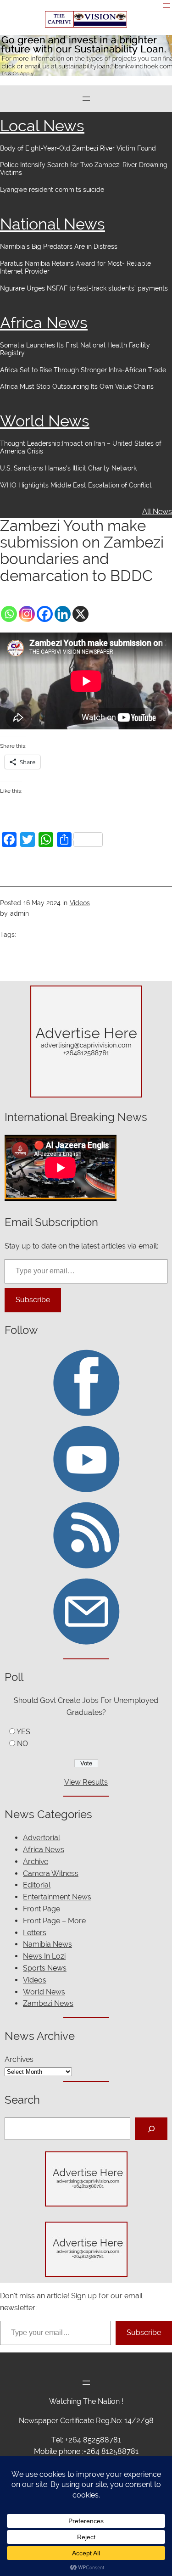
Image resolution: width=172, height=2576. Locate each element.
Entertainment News (57, 1897)
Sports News (45, 1968)
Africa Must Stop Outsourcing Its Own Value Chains (77, 386)
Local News (42, 126)
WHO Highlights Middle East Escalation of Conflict (77, 485)
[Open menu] (166, 6)
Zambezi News (48, 2003)
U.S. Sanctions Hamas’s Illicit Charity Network (68, 468)
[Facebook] (45, 614)
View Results (86, 1782)
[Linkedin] (63, 614)
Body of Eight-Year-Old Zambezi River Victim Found (78, 148)
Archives (19, 2059)
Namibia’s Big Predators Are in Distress (59, 246)
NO (22, 1744)
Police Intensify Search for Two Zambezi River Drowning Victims (84, 169)
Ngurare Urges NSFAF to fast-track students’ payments (84, 288)
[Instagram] (27, 614)
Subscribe (33, 1300)
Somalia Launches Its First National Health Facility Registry (75, 349)
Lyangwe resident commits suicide (52, 190)
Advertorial (42, 1838)
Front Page (42, 1909)
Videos (80, 903)
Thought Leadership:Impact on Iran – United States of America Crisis (81, 447)
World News (45, 421)
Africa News (44, 323)
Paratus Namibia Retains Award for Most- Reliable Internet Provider (75, 267)
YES (23, 1732)
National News (53, 224)
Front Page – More (54, 1921)
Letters (35, 1933)
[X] (80, 614)
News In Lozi (44, 1956)
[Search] (151, 2129)
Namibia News (47, 1944)
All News (157, 512)
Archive (36, 1862)
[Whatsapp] (9, 614)
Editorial (37, 1885)
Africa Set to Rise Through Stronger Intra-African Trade (83, 370)
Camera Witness (51, 1873)
